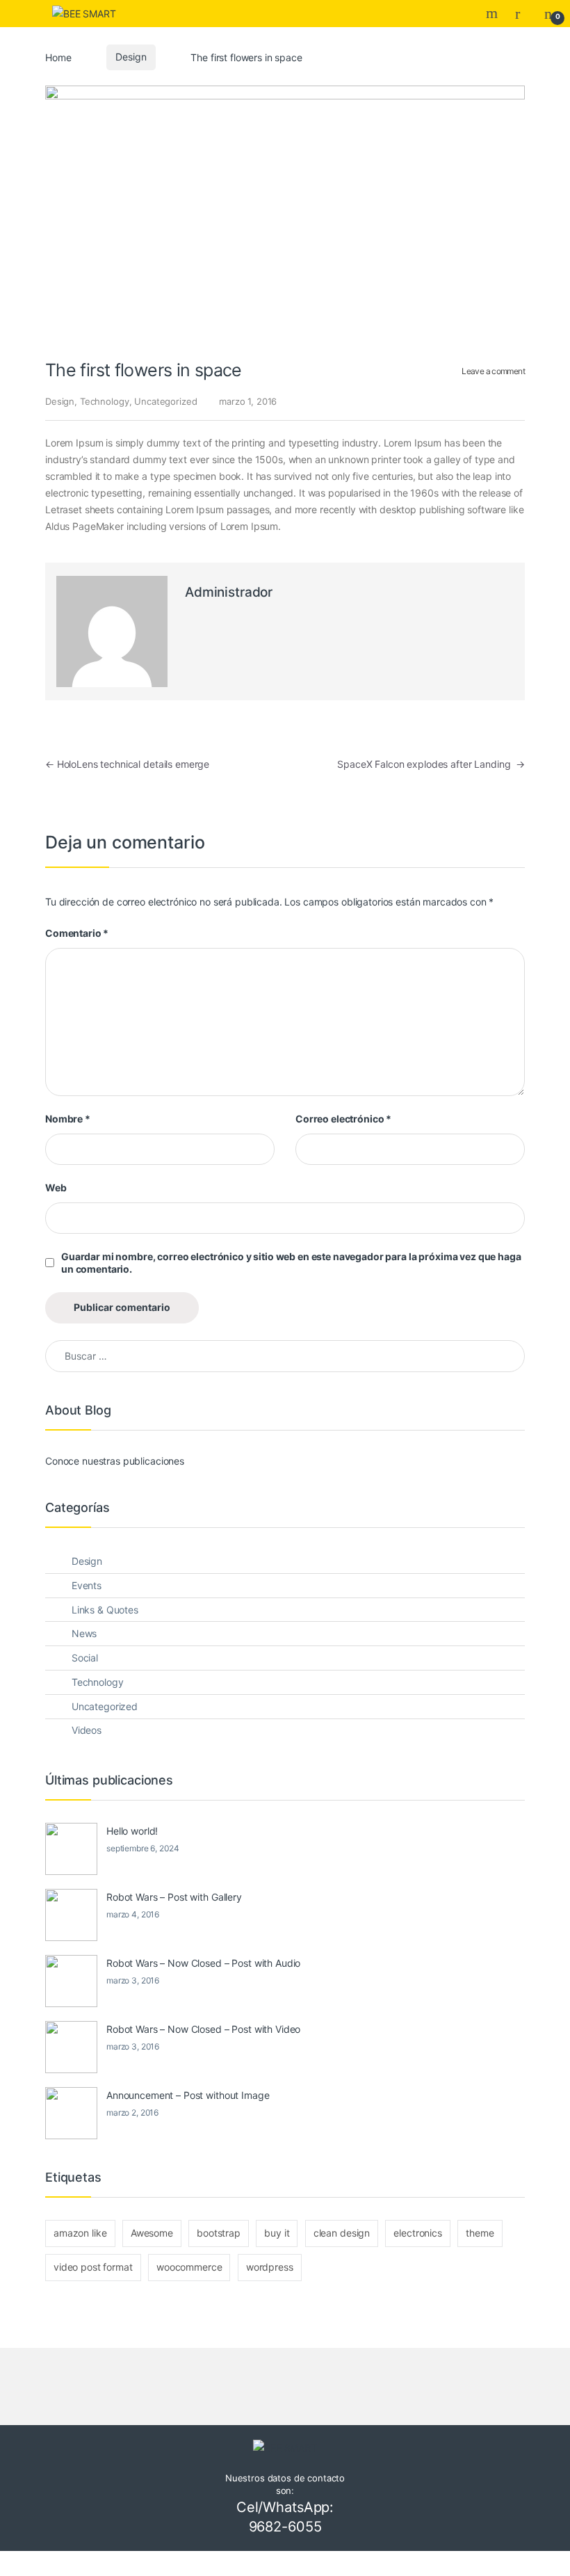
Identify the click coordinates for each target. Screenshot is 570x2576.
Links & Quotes (105, 1610)
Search (494, 13)
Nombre (68, 1119)
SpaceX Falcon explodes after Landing (431, 764)
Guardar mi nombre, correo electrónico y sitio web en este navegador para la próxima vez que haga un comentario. (291, 1263)
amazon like (80, 2233)
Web (56, 1188)
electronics (417, 2233)
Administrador (229, 592)
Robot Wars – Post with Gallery (174, 1897)
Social (85, 1658)
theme (480, 2233)
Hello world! (132, 1831)
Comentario (77, 933)
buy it (277, 2233)
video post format (93, 2267)
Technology (105, 401)
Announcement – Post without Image (188, 2095)
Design (131, 57)
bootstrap (219, 2233)
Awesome (152, 2233)
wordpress (270, 2267)
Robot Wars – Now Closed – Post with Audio (203, 1963)
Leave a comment (493, 371)
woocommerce (189, 2267)
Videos (87, 1730)
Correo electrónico (343, 1119)
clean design (342, 2233)
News (84, 1633)
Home (58, 57)
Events (87, 1585)
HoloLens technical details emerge (127, 764)
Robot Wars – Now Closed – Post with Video (203, 2029)
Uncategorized (165, 401)
